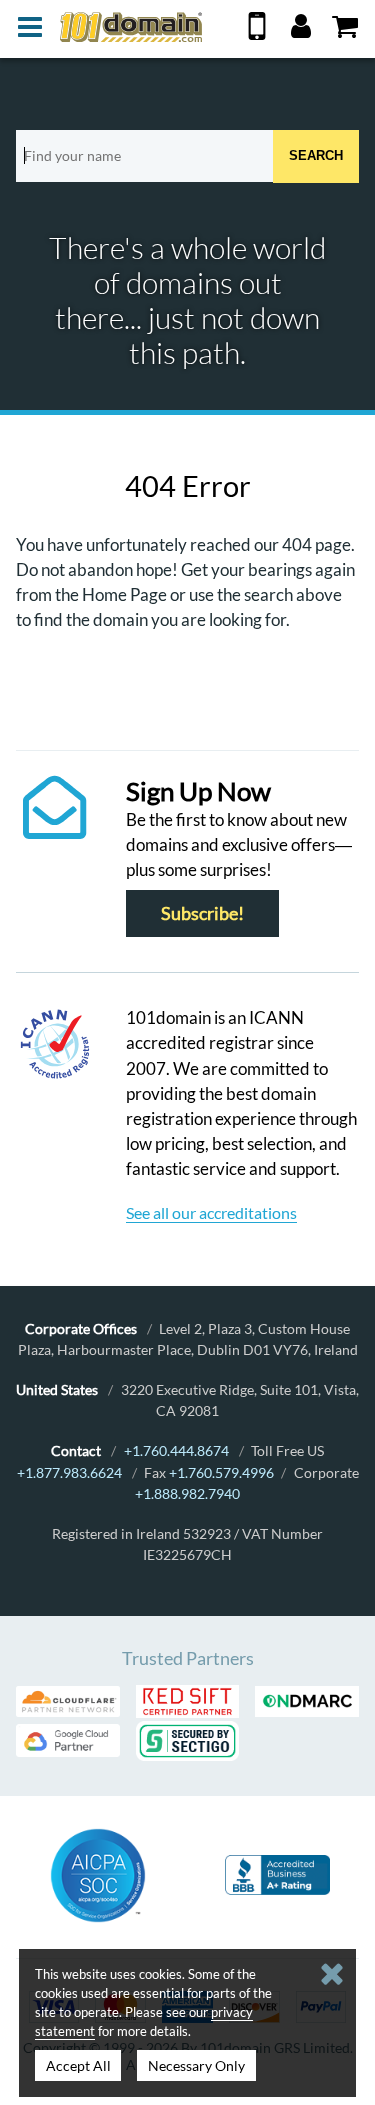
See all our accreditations (211, 1212)
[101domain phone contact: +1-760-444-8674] (257, 33)
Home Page (124, 594)
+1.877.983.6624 (69, 1472)
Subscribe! (202, 913)
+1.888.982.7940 (187, 1493)
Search (316, 155)
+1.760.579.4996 (221, 1472)
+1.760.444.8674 (176, 1450)
